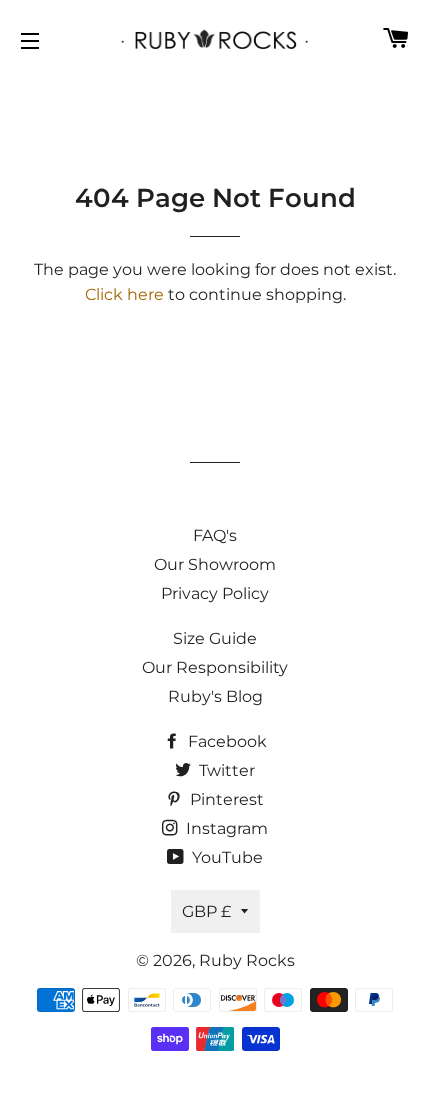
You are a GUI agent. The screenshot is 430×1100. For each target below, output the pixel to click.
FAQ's (215, 535)
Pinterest (225, 799)
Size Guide (215, 638)
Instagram (225, 828)
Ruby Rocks (247, 960)
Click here (124, 294)
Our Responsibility (215, 667)
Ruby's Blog (215, 696)
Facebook (225, 741)
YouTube (225, 857)
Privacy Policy (215, 593)
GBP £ (206, 911)
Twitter (225, 770)
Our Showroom (215, 564)
